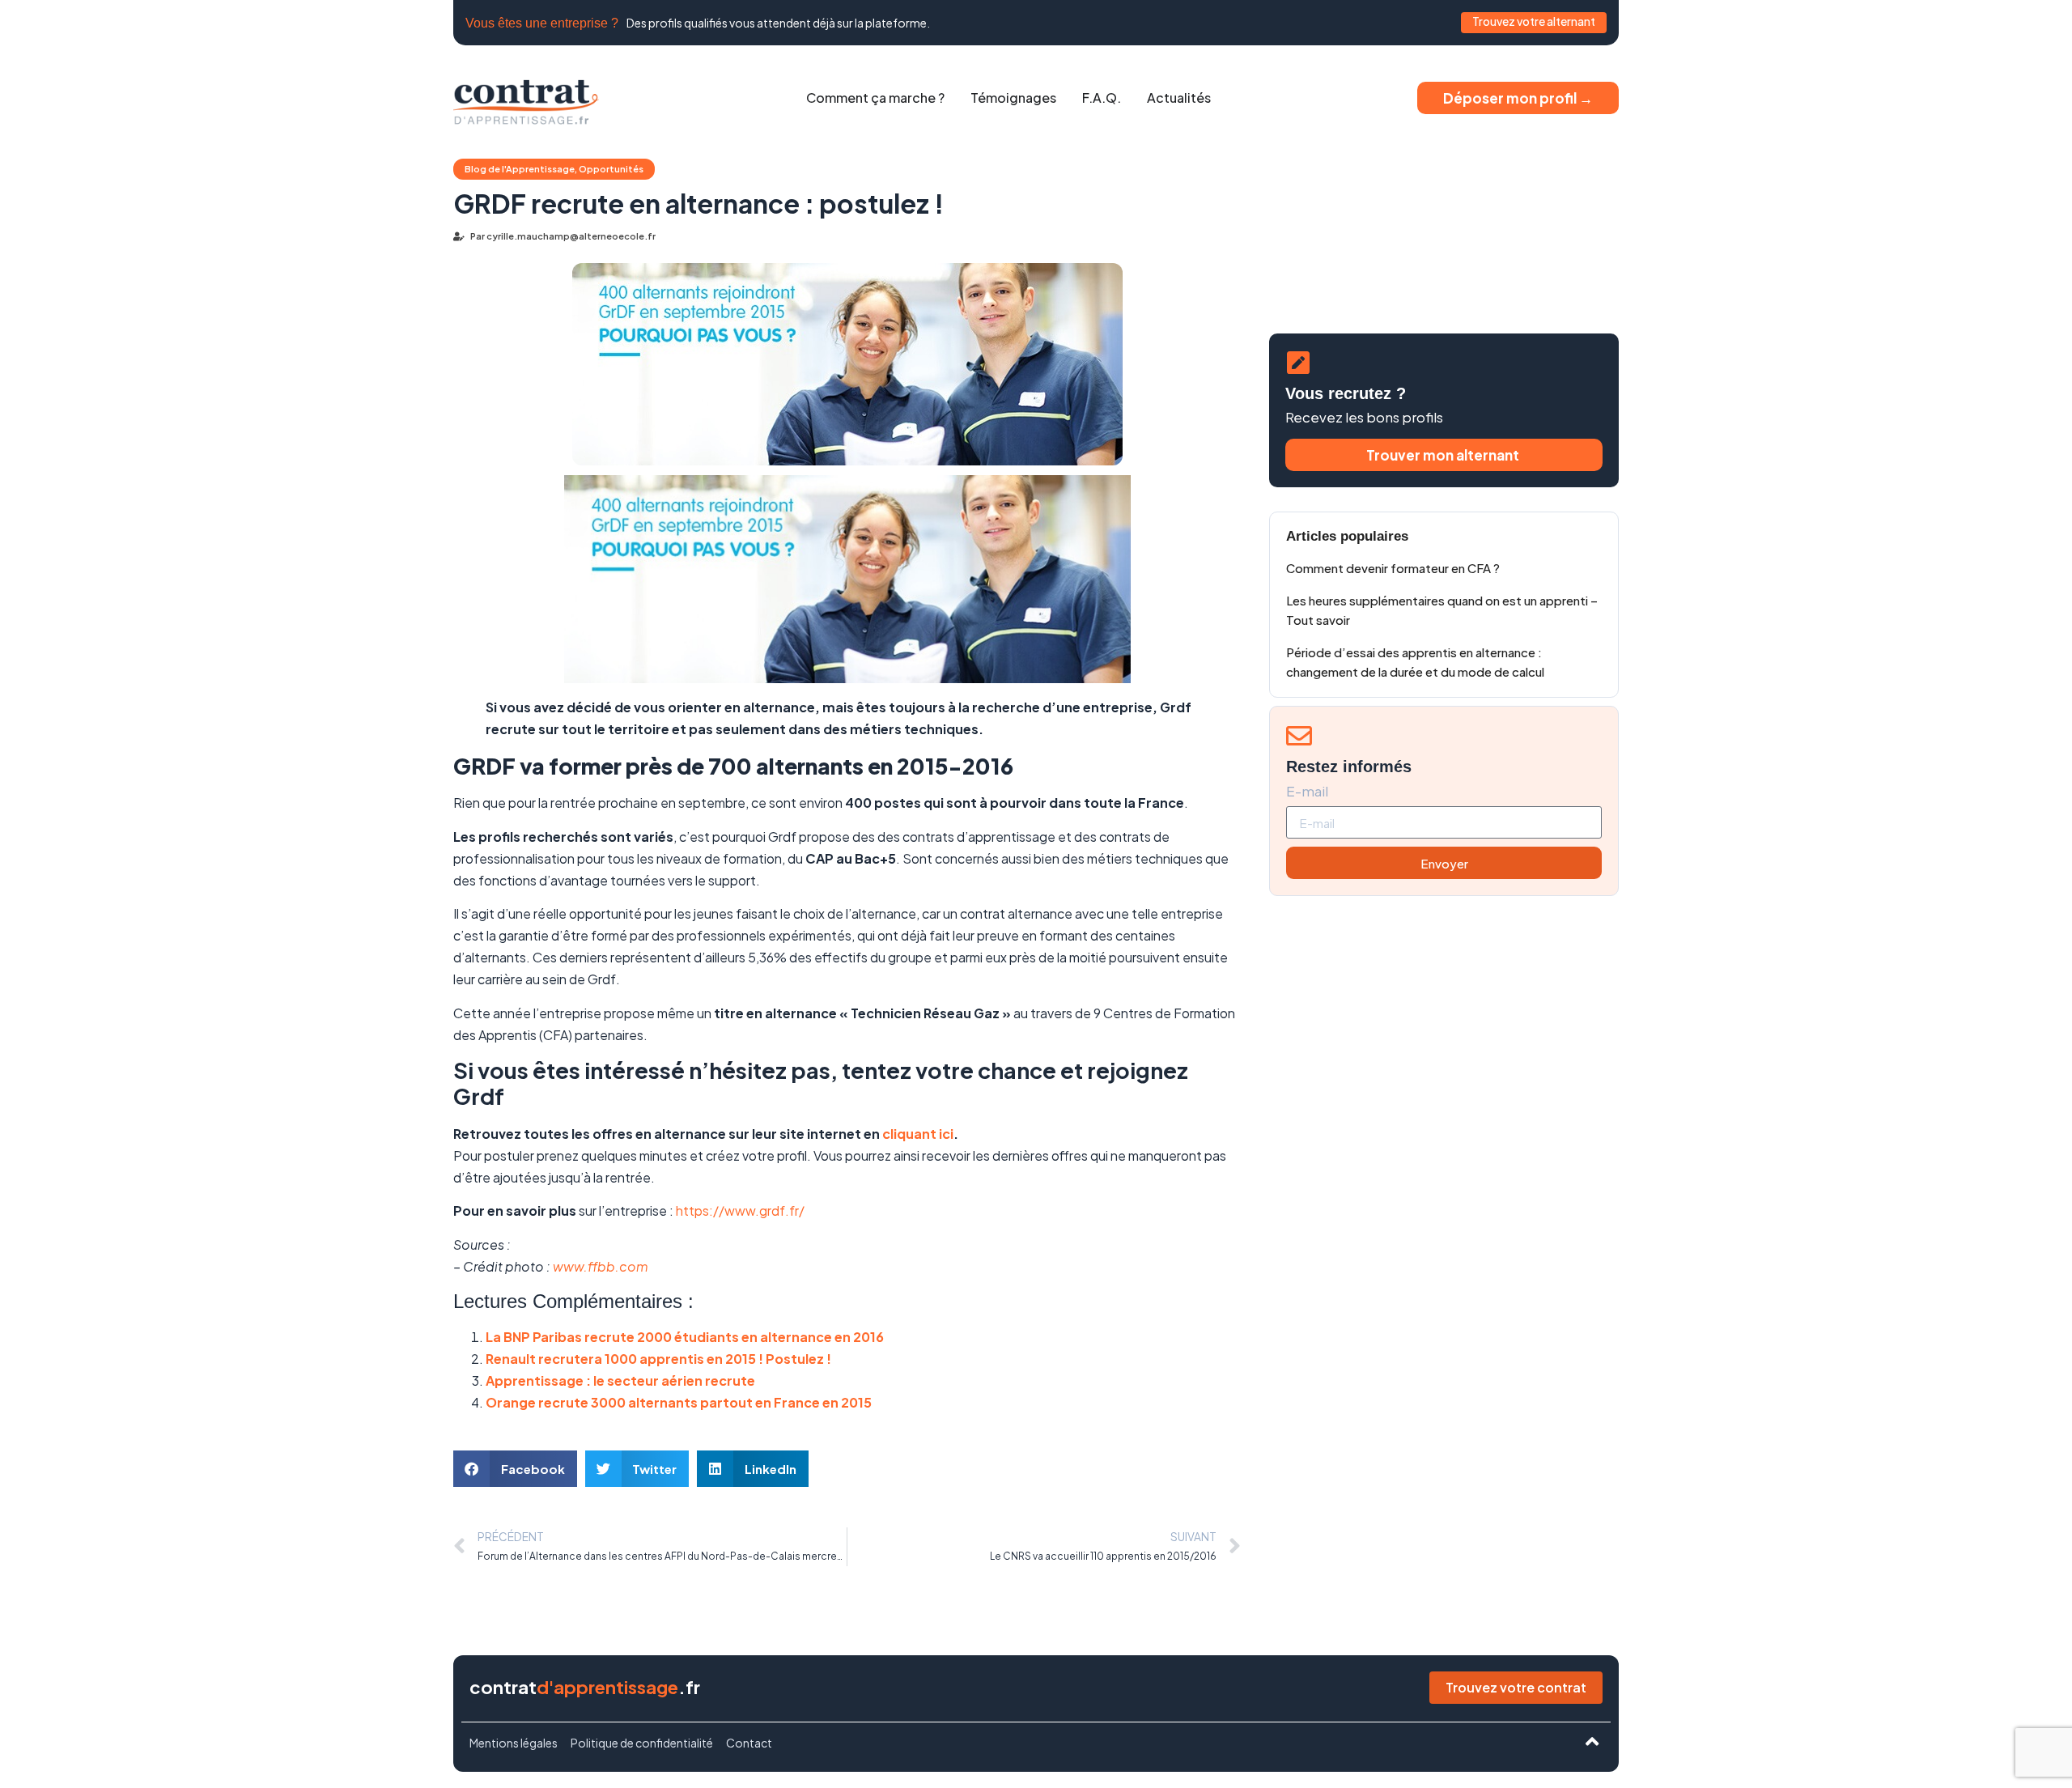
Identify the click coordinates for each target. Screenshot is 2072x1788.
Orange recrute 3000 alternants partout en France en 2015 (679, 1402)
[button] (515, 1469)
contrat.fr (585, 1687)
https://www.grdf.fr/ (740, 1210)
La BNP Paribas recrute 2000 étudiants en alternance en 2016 (685, 1337)
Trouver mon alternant (1444, 455)
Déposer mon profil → (1518, 98)
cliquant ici (918, 1134)
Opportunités (611, 169)
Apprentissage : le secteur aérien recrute (620, 1380)
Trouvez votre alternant (1534, 21)
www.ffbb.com (601, 1266)
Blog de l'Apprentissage (520, 169)
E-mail (1307, 792)
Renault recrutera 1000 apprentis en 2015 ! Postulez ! (658, 1359)
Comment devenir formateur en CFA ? (1393, 568)
